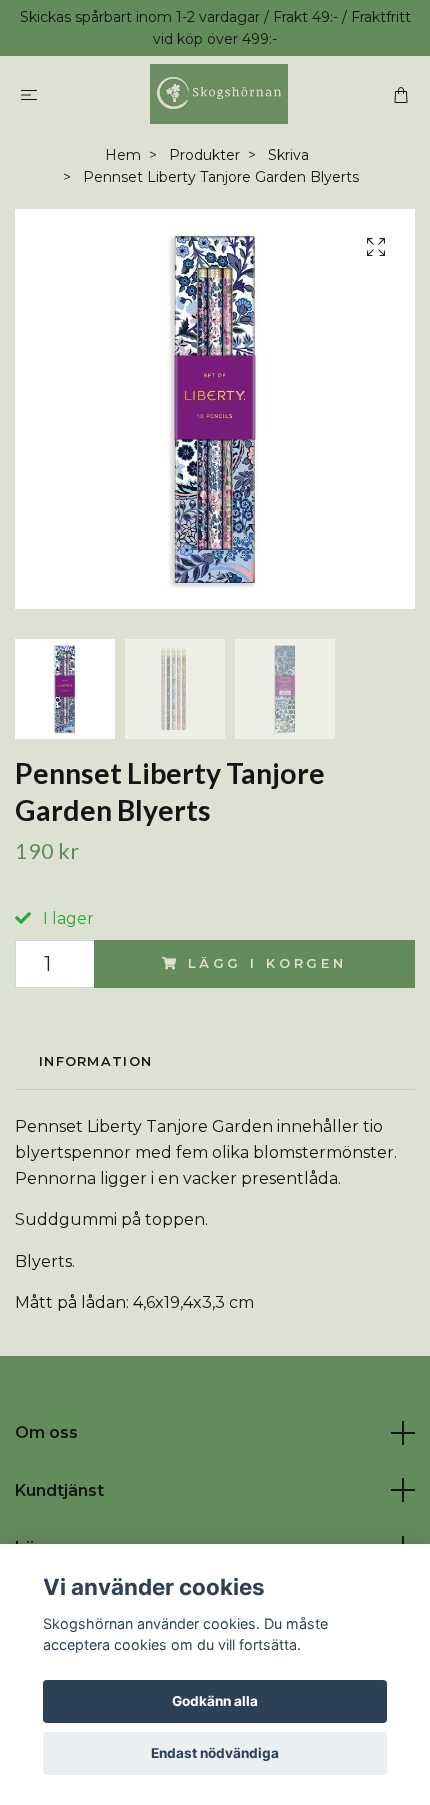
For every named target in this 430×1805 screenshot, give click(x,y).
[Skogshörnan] (218, 94)
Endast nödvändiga (215, 1753)
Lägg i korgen (267, 963)
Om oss (46, 1432)
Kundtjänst (59, 1490)
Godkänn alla (215, 1701)
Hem (123, 155)
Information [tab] (95, 1061)
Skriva (288, 155)
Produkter (204, 155)
